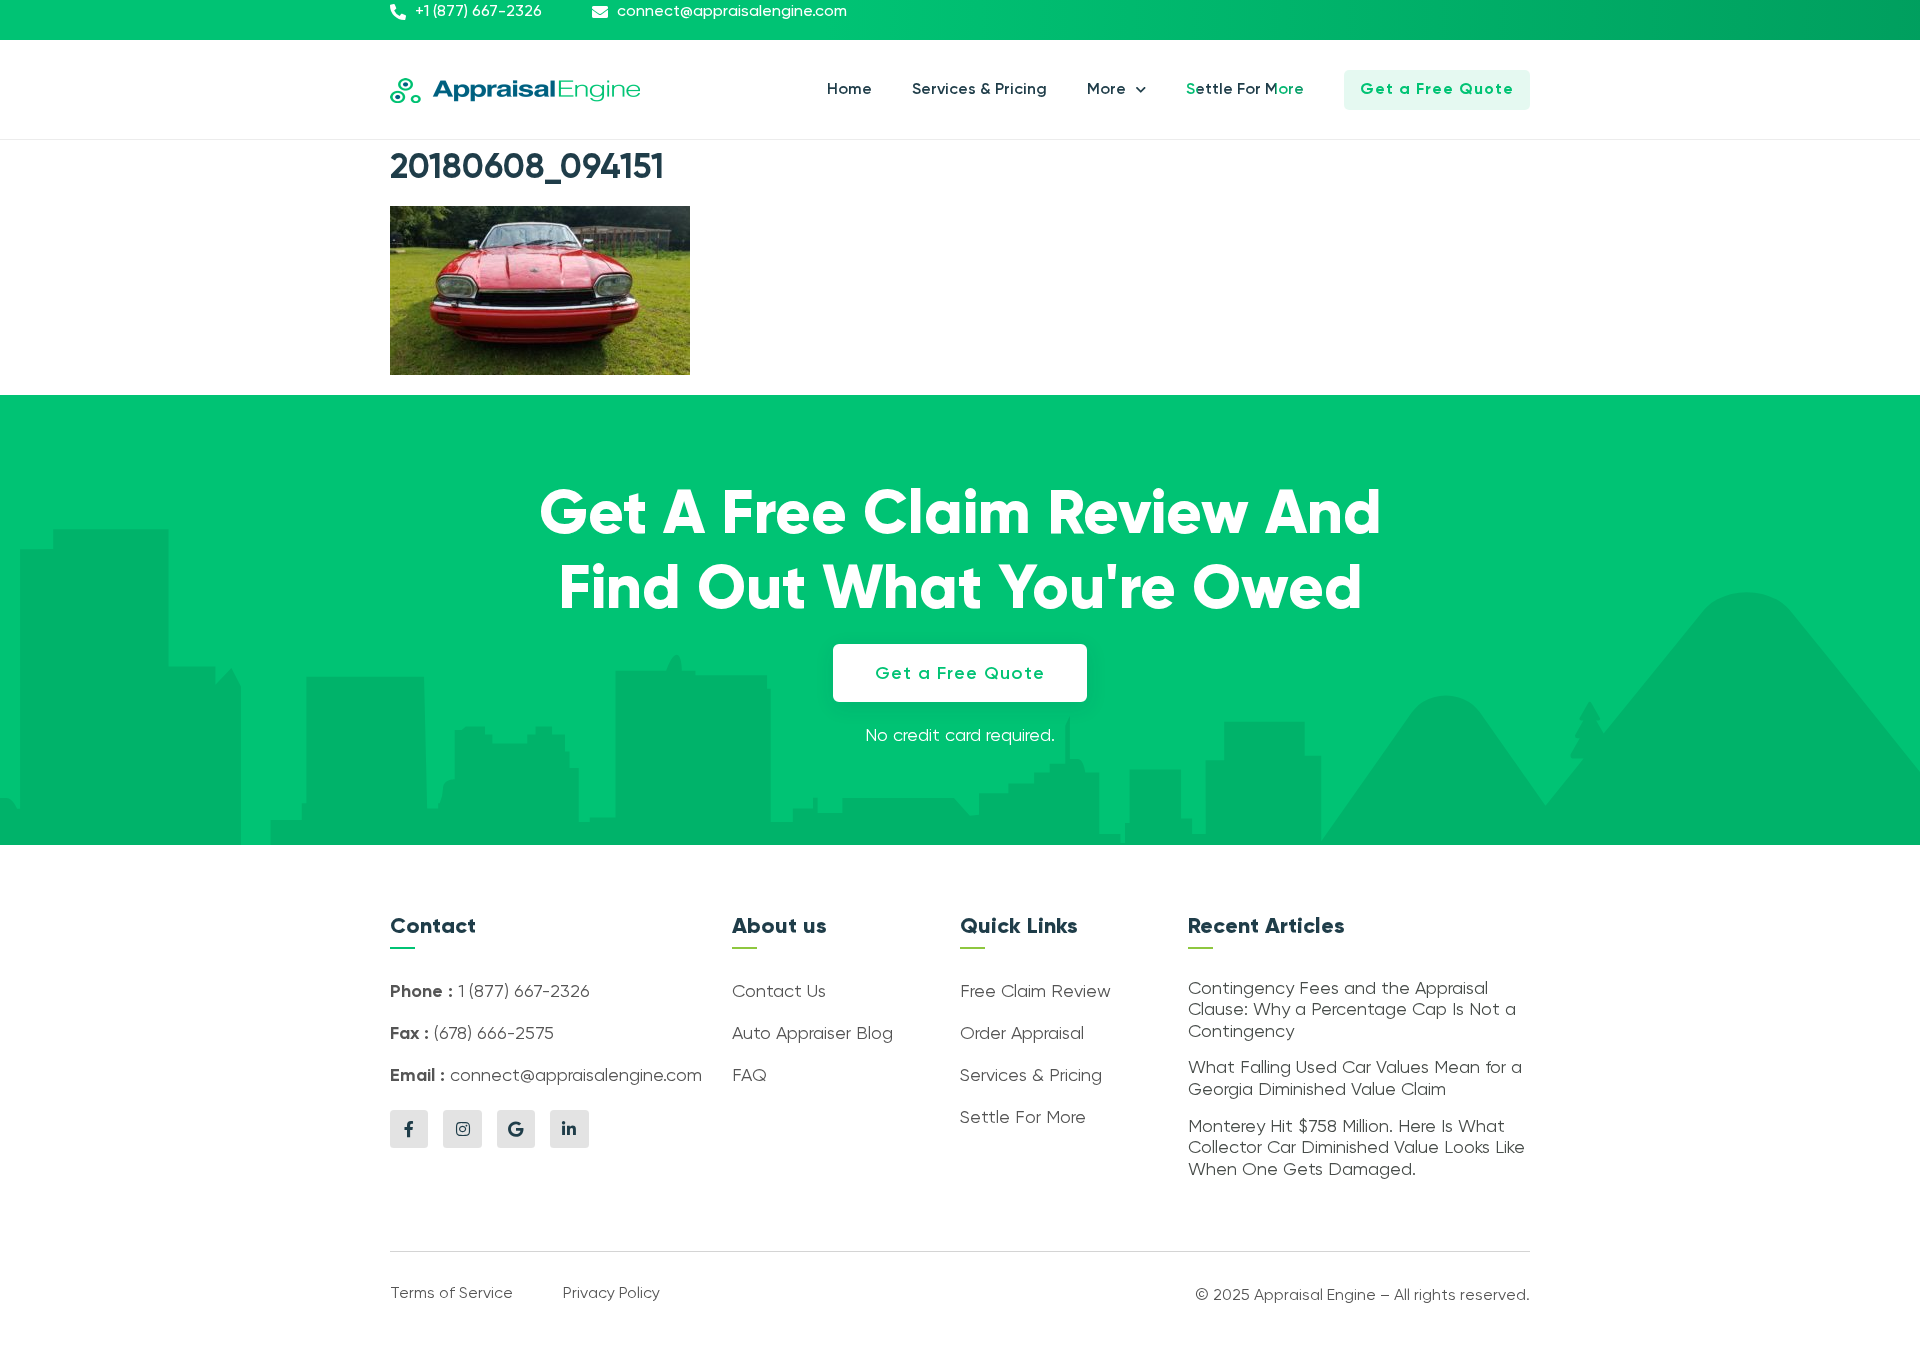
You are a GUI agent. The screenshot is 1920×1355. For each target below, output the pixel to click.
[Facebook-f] (409, 1129)
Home (849, 90)
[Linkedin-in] (569, 1129)
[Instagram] (462, 1129)
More (1106, 90)
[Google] (516, 1129)
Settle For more (1245, 90)
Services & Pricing (979, 90)
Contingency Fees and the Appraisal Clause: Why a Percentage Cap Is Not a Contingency (1352, 1010)
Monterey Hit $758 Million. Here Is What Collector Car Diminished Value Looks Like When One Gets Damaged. (1356, 1148)
